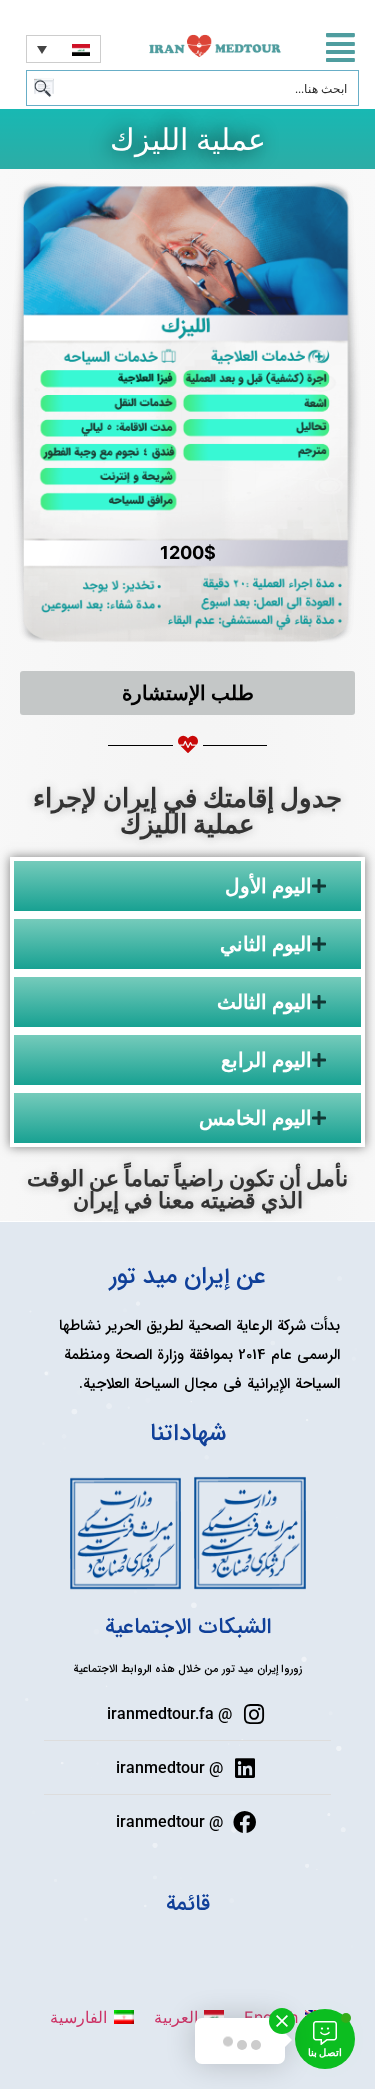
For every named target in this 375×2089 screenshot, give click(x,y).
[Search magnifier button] (44, 88)
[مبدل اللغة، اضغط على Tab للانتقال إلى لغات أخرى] (63, 49)
